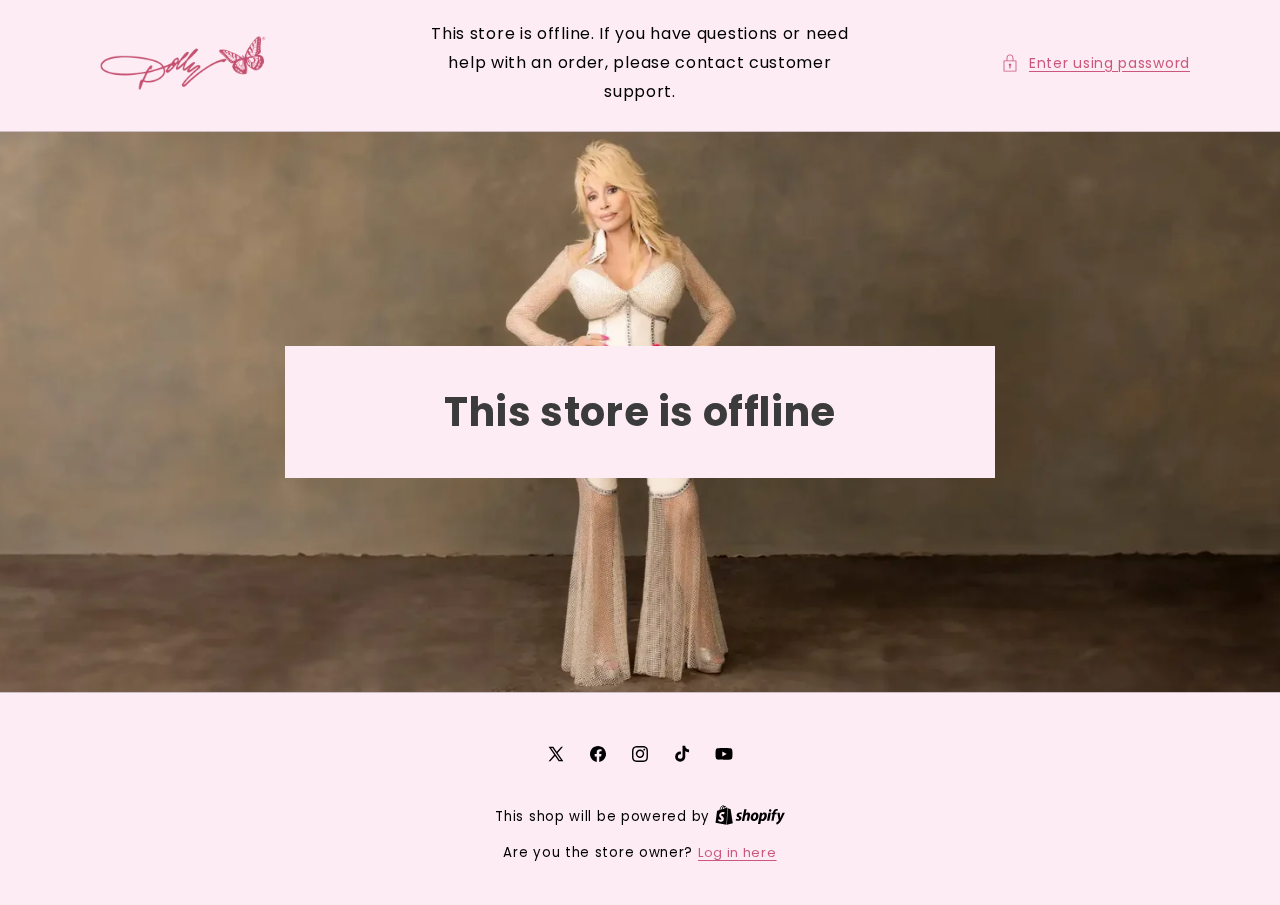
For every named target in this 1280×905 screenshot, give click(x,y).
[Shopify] (750, 816)
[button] (1095, 63)
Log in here (737, 852)
